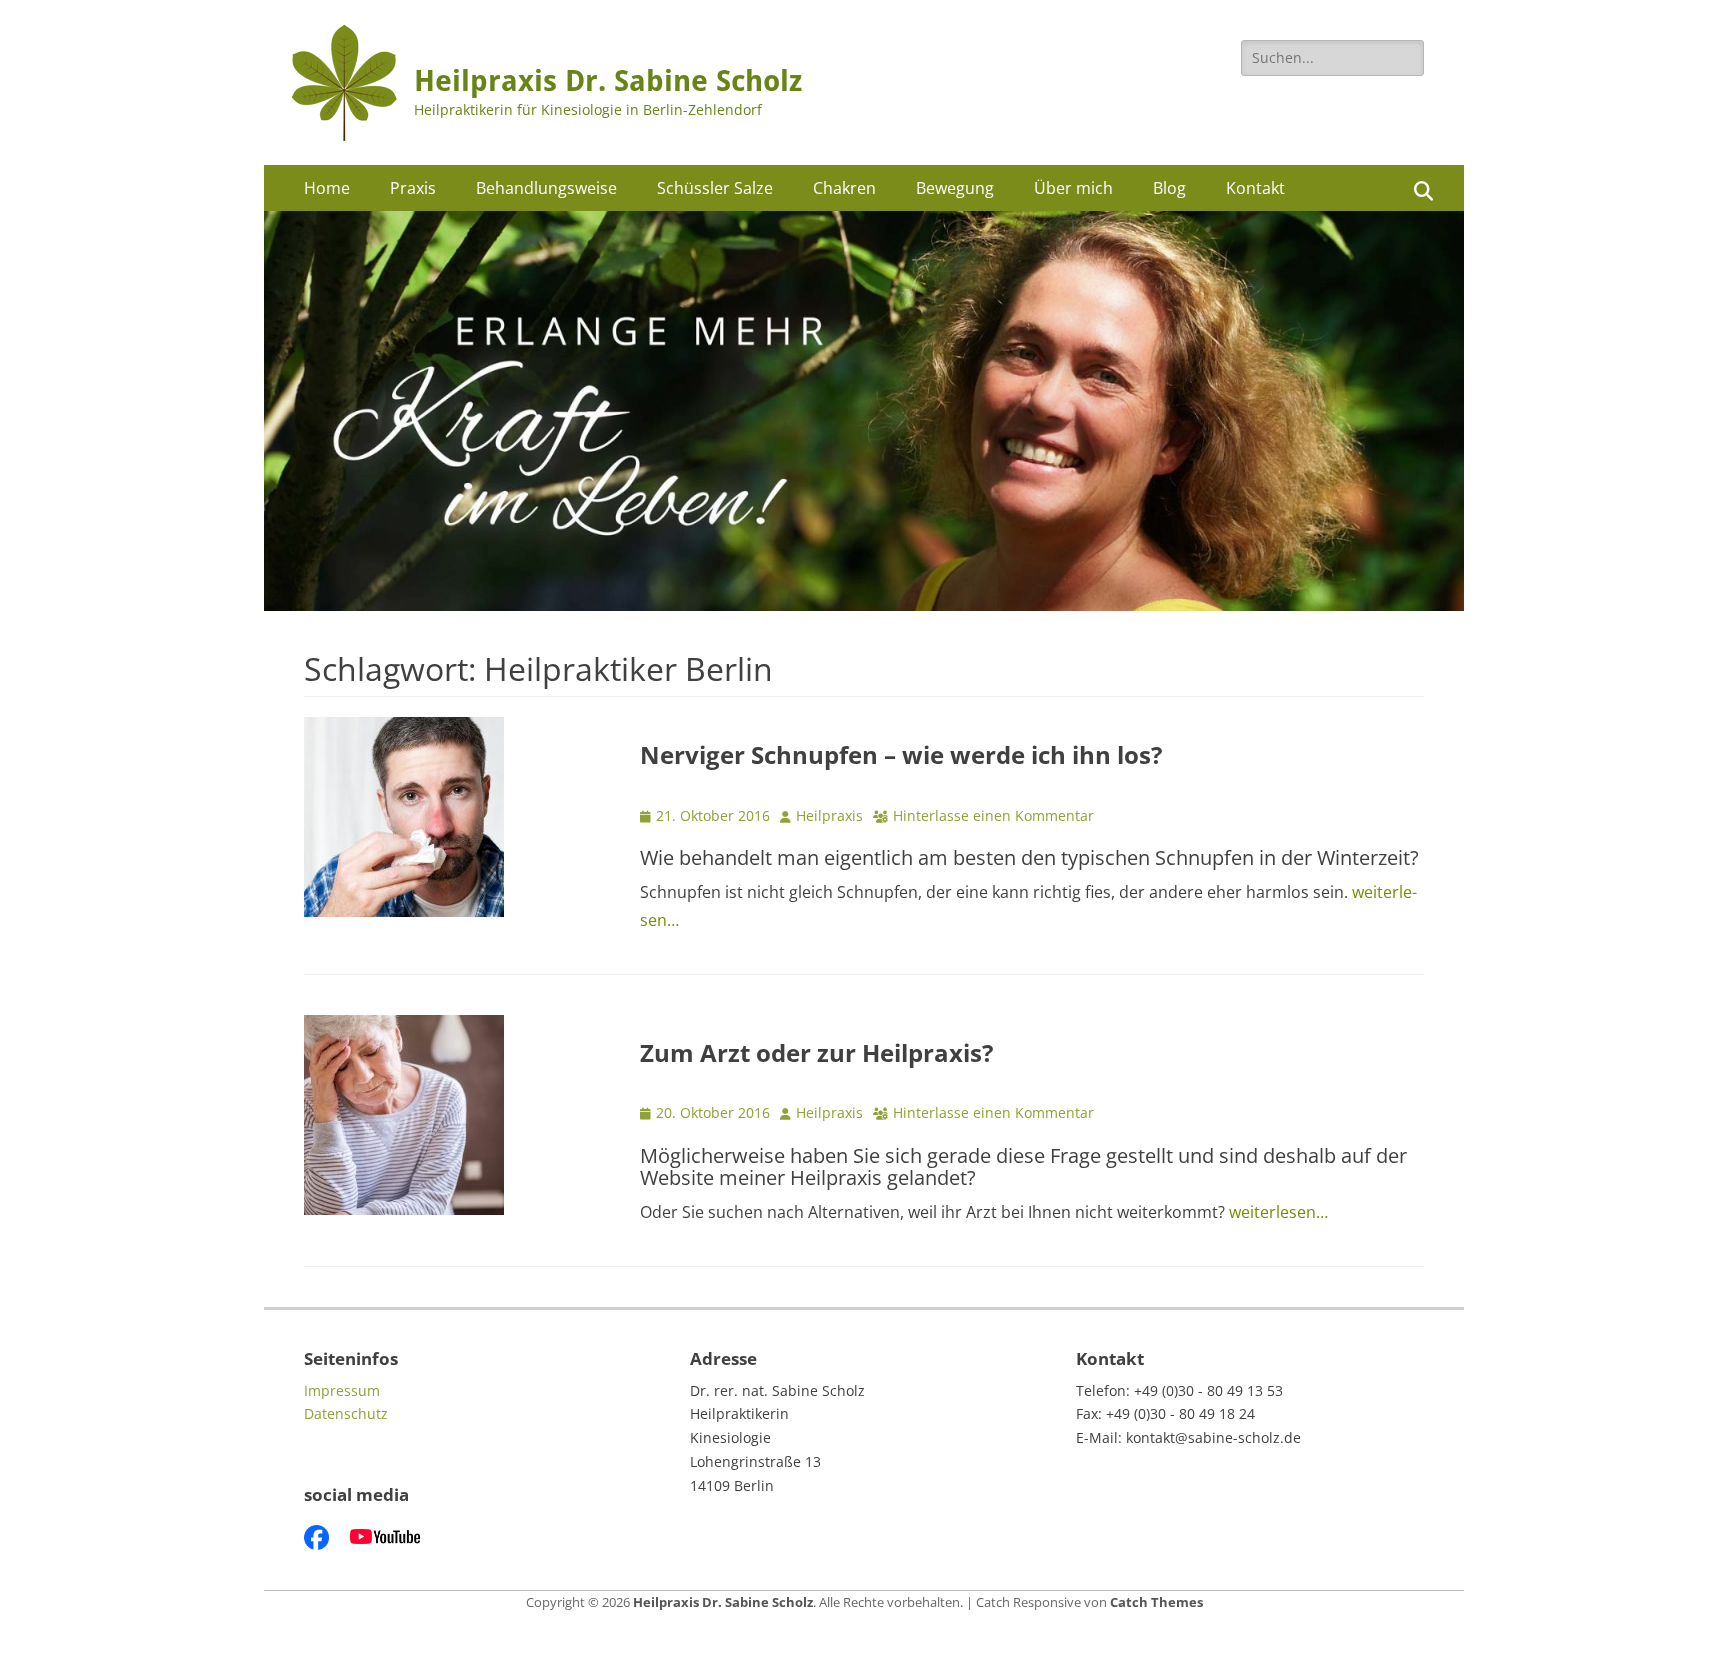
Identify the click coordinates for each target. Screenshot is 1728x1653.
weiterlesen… (1278, 1212)
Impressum (342, 1390)
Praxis (413, 188)
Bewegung (955, 188)
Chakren (844, 188)
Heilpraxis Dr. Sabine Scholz (608, 81)
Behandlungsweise (546, 188)
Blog (1169, 188)
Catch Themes (1156, 1602)
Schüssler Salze (715, 188)
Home (327, 188)
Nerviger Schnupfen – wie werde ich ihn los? (901, 754)
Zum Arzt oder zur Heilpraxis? (816, 1052)
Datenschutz (346, 1413)
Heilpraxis (829, 815)
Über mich (1073, 188)
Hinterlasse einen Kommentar (993, 815)
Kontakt (1255, 188)
